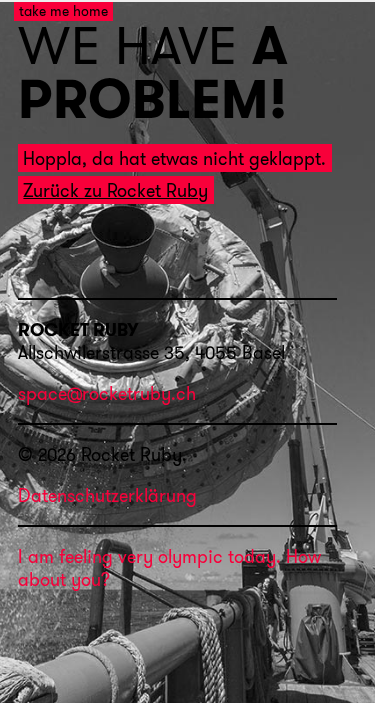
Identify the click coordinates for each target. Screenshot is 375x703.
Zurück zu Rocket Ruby (115, 190)
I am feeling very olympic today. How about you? (169, 568)
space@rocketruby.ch (107, 395)
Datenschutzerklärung (107, 495)
